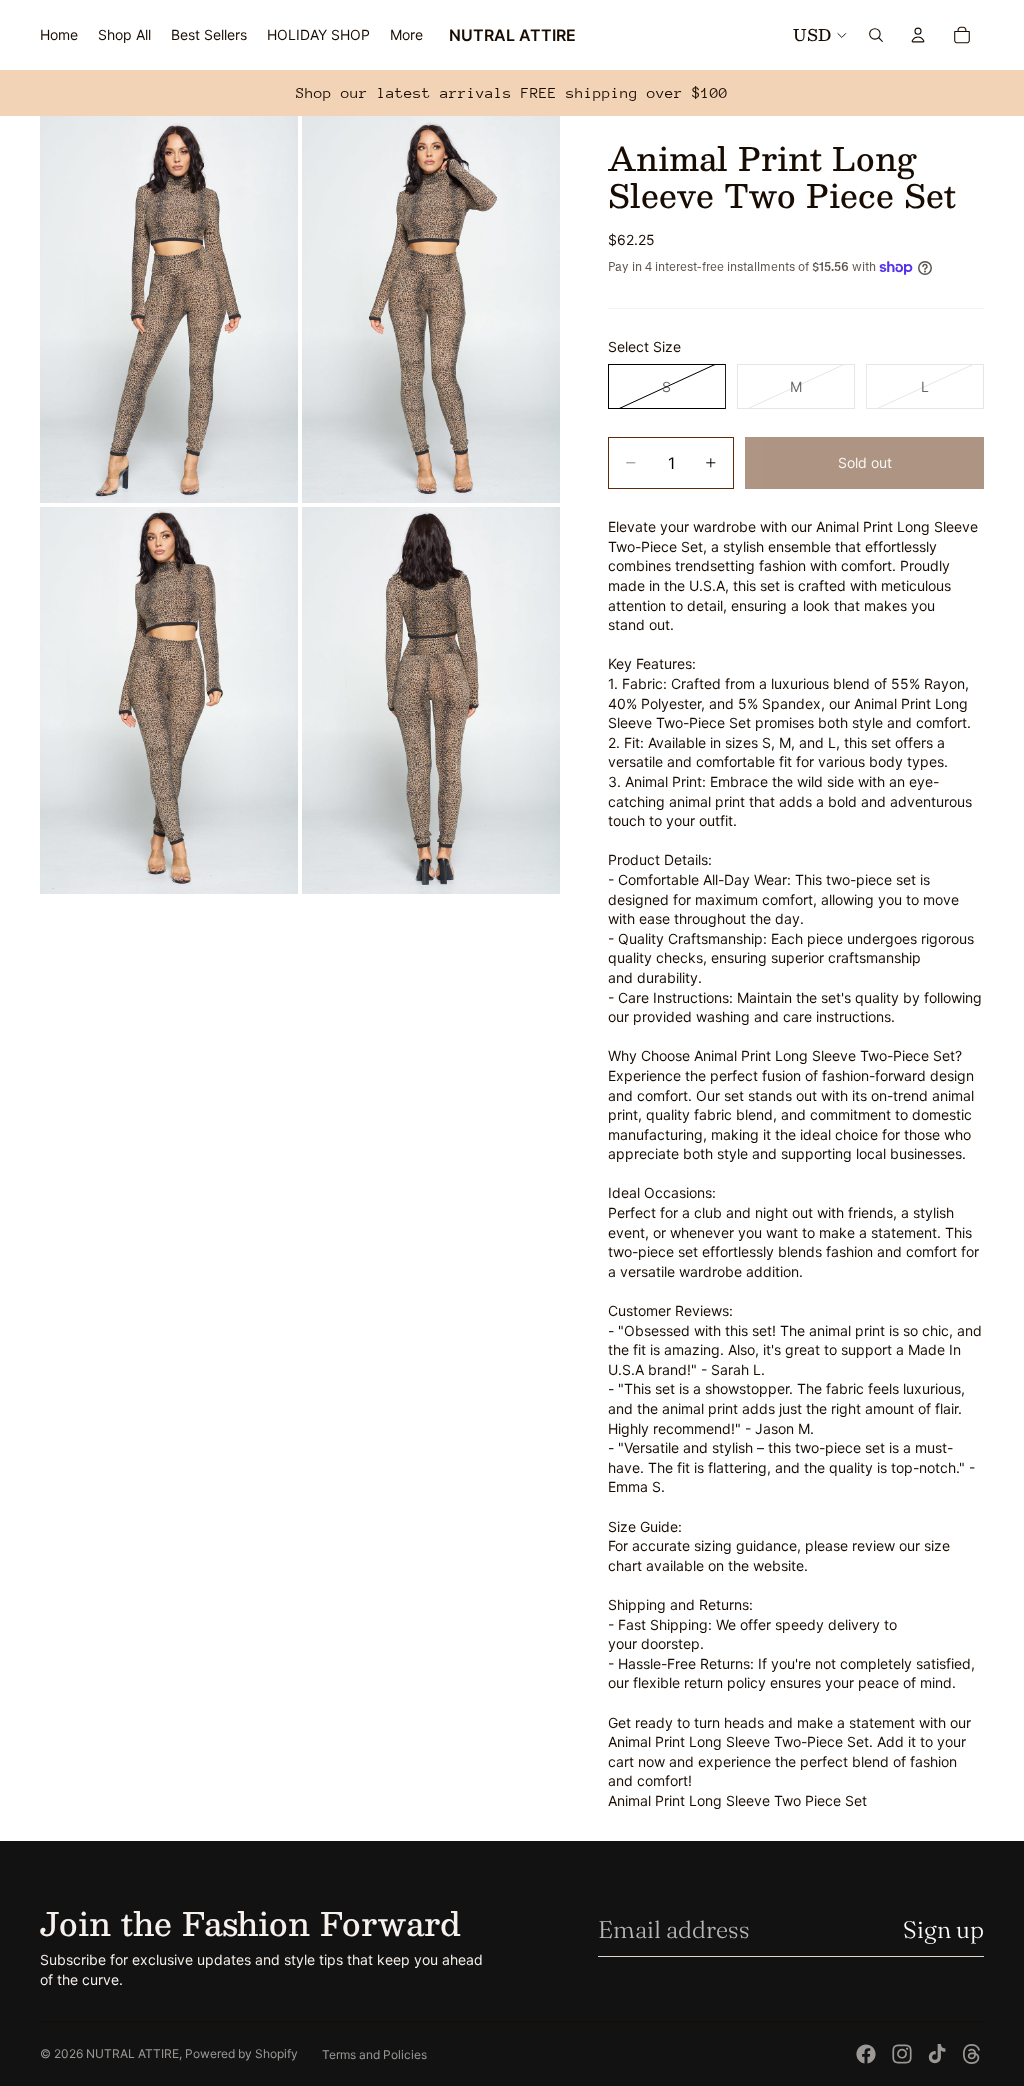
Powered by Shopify (241, 2053)
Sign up (943, 1929)
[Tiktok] (937, 2054)
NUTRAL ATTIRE (132, 2053)
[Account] (918, 35)
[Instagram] (902, 2054)
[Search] (876, 35)
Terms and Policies (374, 2054)
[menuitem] (406, 35)
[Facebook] (866, 2054)
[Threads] (972, 2054)
